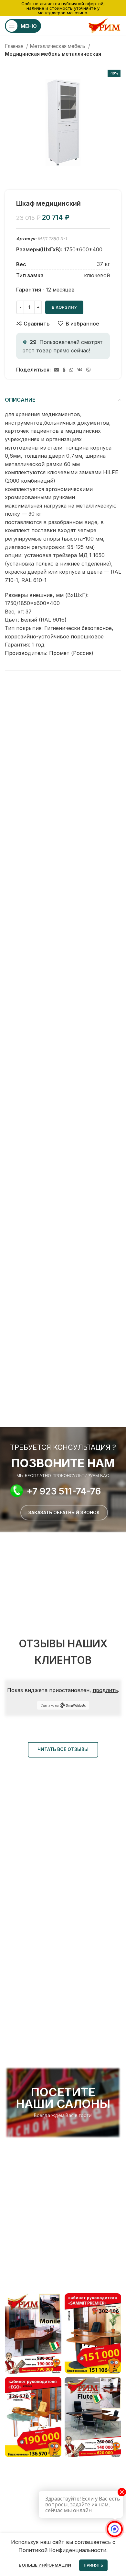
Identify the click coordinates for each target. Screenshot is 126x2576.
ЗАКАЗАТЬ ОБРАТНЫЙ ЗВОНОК (64, 1512)
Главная (15, 46)
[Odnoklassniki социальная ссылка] (64, 370)
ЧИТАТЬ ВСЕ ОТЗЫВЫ (63, 1749)
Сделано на (50, 1705)
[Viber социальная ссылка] (89, 370)
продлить (105, 1690)
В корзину (64, 307)
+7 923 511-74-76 (64, 1491)
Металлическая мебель (58, 46)
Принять (93, 2565)
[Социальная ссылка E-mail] (57, 370)
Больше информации (45, 2565)
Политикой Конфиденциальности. (63, 2550)
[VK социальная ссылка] (80, 370)
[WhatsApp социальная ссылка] (71, 370)
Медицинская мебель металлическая (53, 54)
